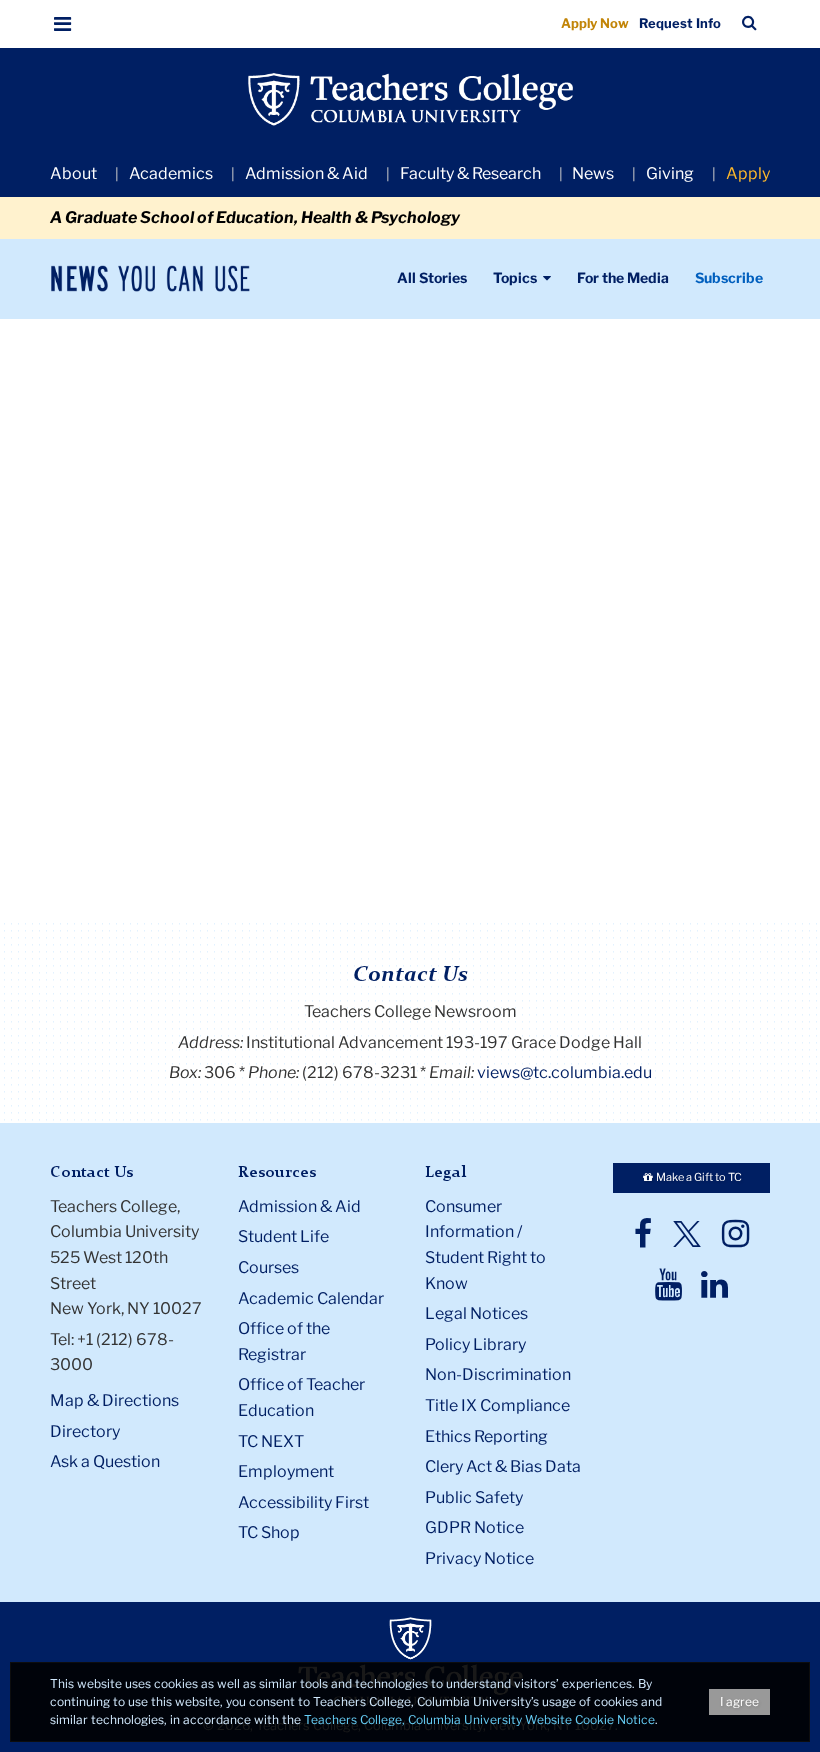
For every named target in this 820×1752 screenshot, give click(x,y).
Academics (171, 173)
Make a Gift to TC (698, 1177)
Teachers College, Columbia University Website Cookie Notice (479, 1719)
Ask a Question (105, 1461)
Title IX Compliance (497, 1405)
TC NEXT (271, 1441)
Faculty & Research (470, 173)
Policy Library (475, 1344)
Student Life (283, 1236)
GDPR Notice (474, 1527)
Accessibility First (303, 1502)
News (593, 173)
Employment (286, 1471)
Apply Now (595, 23)
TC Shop (269, 1532)
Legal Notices (476, 1313)
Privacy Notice (479, 1558)
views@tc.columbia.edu (564, 1072)
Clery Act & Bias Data (503, 1466)
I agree (739, 1701)
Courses (268, 1267)
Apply (748, 173)
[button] (63, 24)
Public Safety (474, 1497)
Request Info (680, 23)
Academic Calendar (311, 1298)
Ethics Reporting (486, 1436)
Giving (670, 173)
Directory (85, 1431)
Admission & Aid (306, 173)
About (73, 173)
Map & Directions (114, 1400)
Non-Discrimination (498, 1374)
